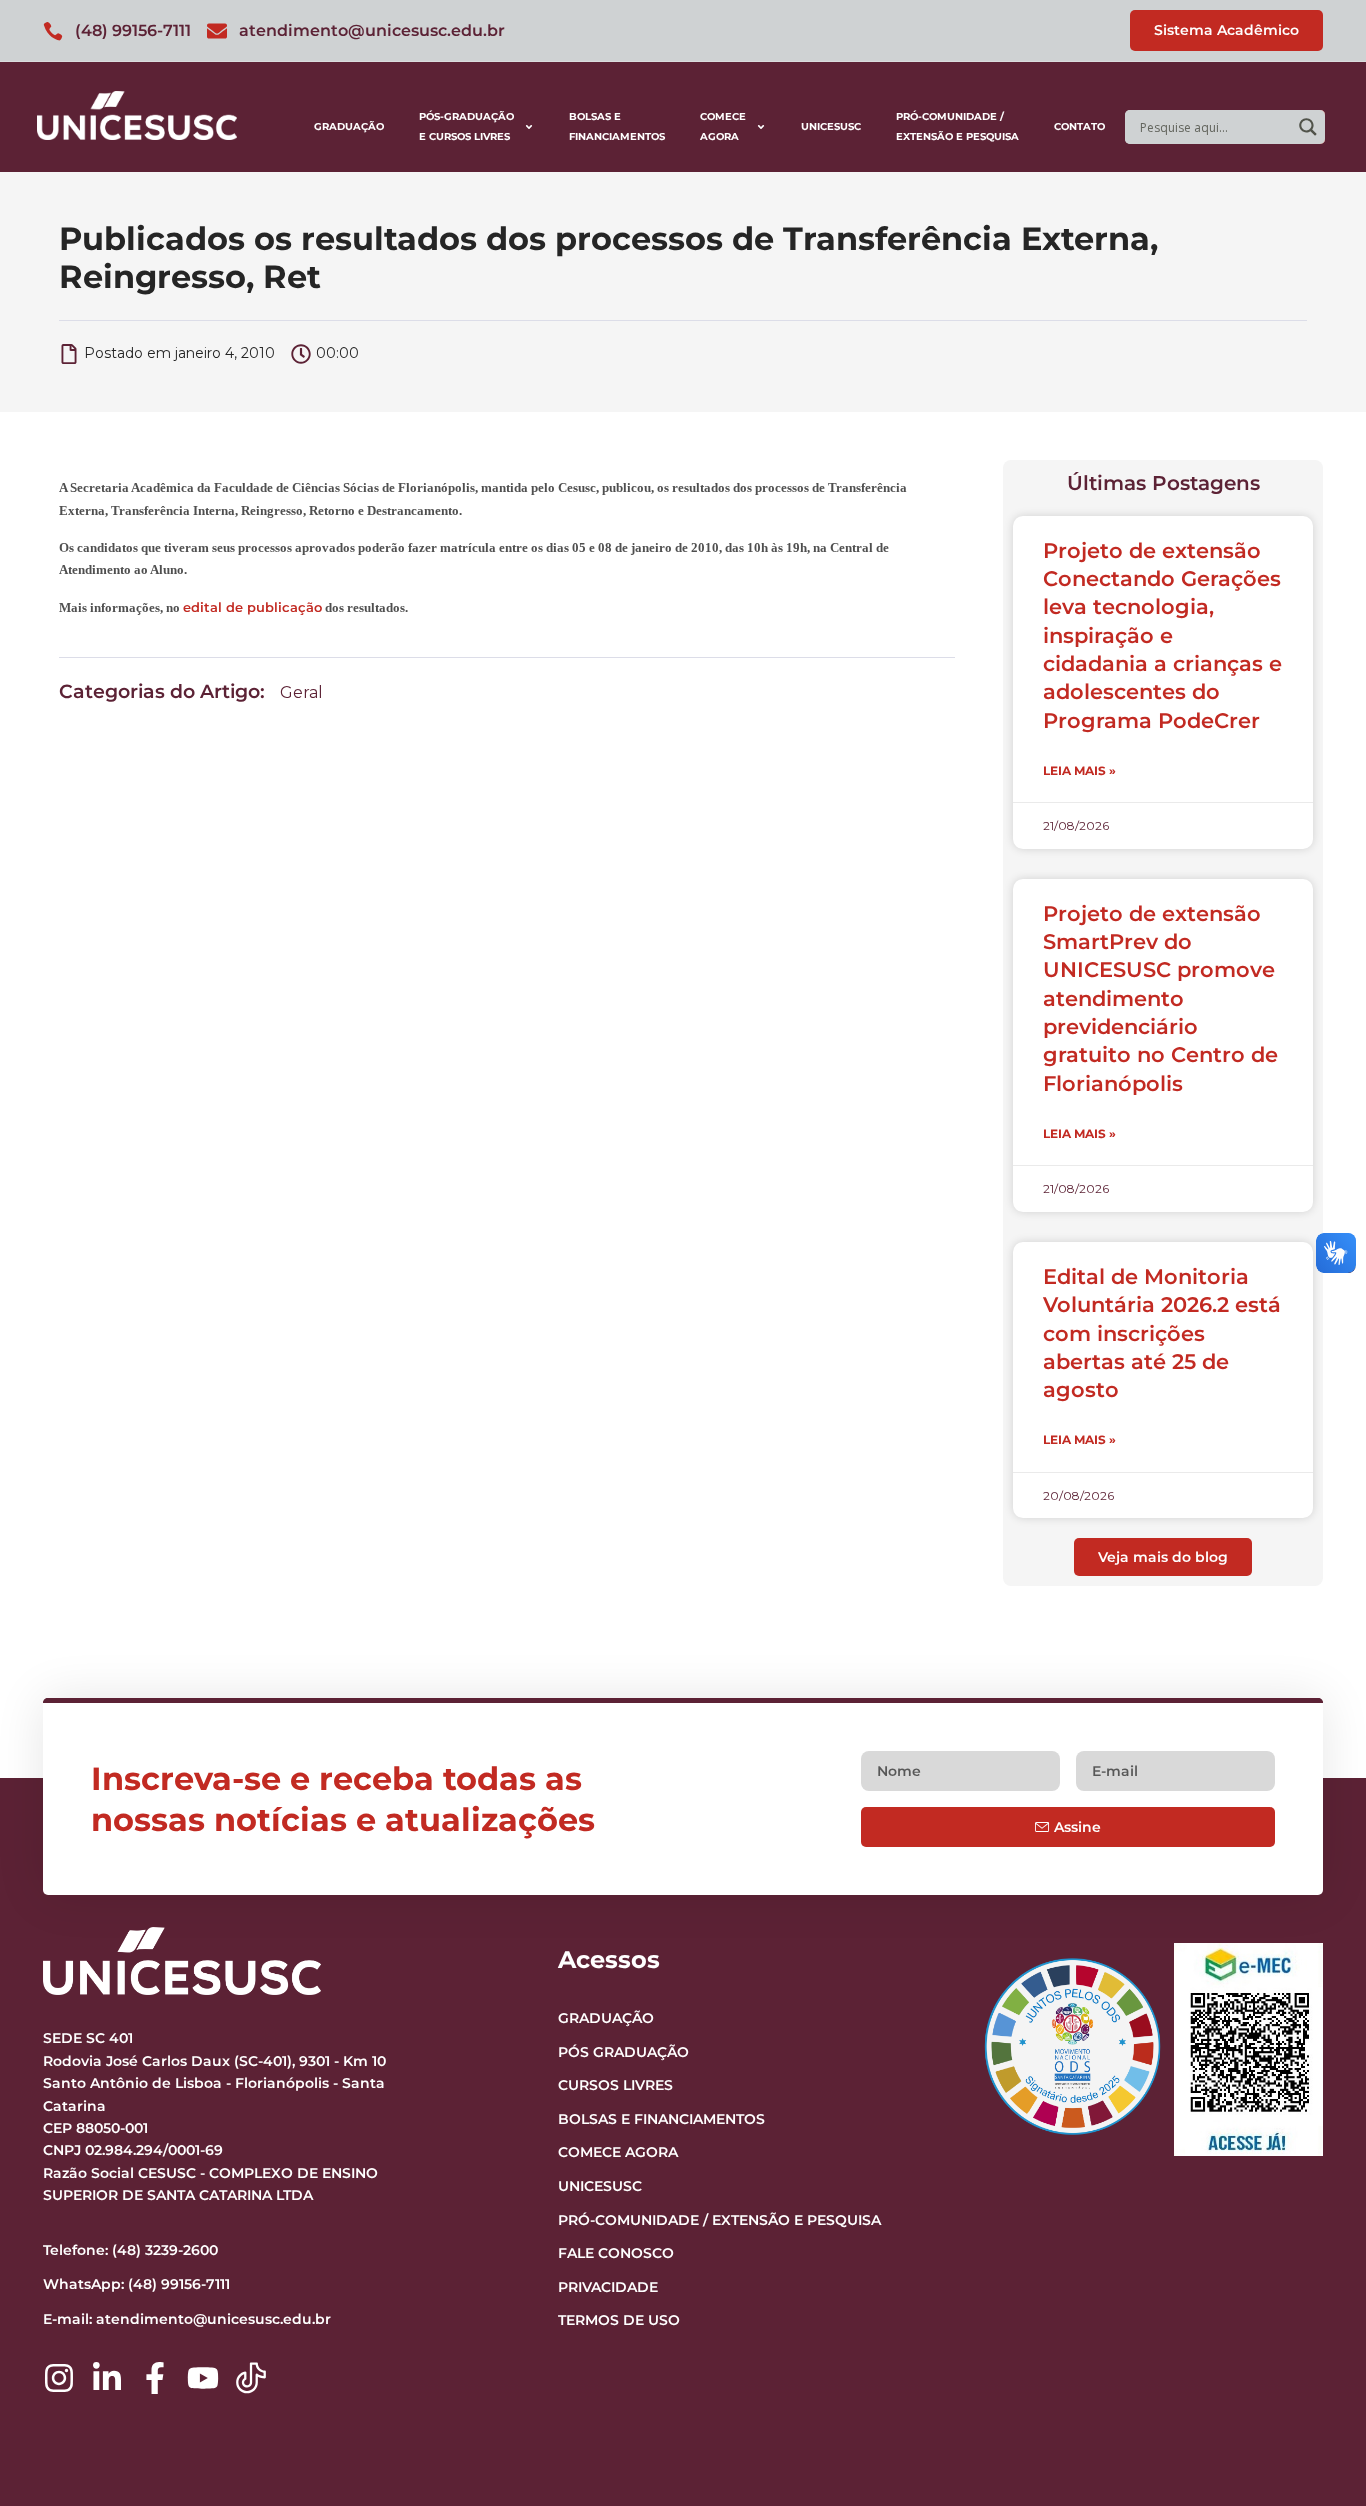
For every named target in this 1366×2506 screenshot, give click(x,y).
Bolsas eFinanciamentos (617, 126)
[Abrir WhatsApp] (1316, 2455)
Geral (301, 692)
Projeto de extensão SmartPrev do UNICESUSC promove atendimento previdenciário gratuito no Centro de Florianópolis (1160, 998)
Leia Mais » (1079, 770)
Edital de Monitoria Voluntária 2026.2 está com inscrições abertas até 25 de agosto (1162, 1333)
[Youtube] (203, 2378)
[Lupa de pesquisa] (1308, 127)
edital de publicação (252, 607)
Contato (1079, 126)
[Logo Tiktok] (251, 2378)
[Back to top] (1312, 2368)
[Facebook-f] (155, 2378)
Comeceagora (723, 126)
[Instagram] (59, 2378)
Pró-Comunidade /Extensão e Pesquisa (957, 126)
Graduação (349, 126)
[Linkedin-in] (107, 2378)
